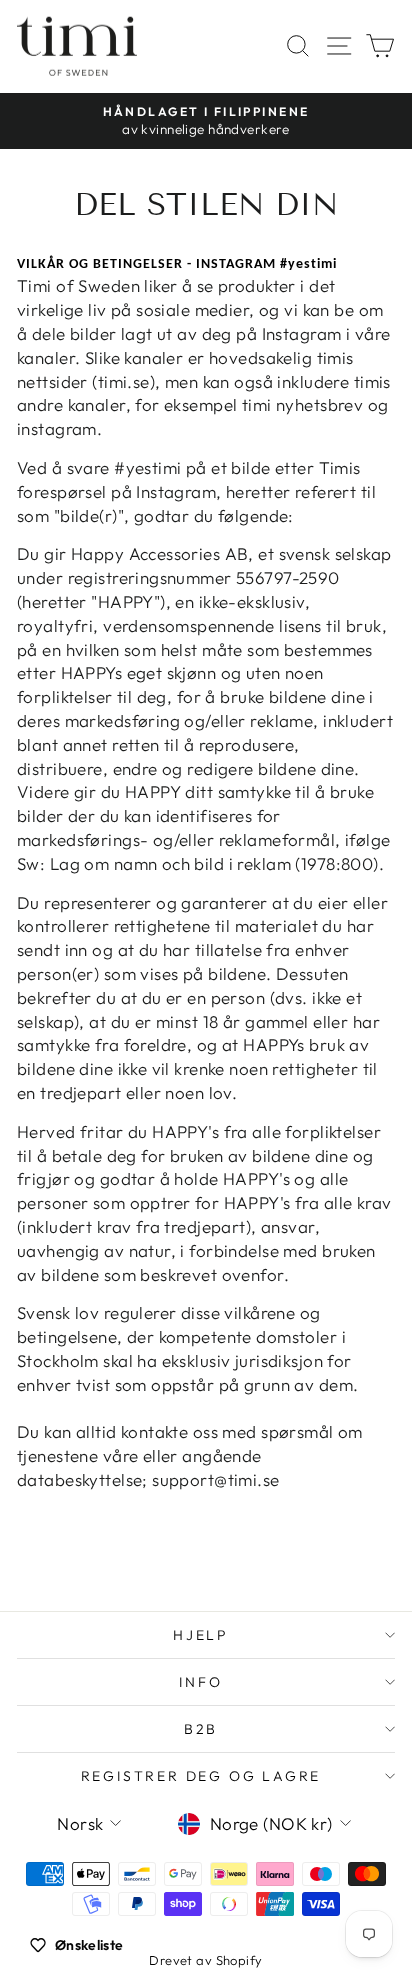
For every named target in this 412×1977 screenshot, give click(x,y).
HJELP (201, 1635)
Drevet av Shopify (205, 1960)
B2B (201, 1729)
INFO (200, 1682)
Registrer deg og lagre (201, 1776)
